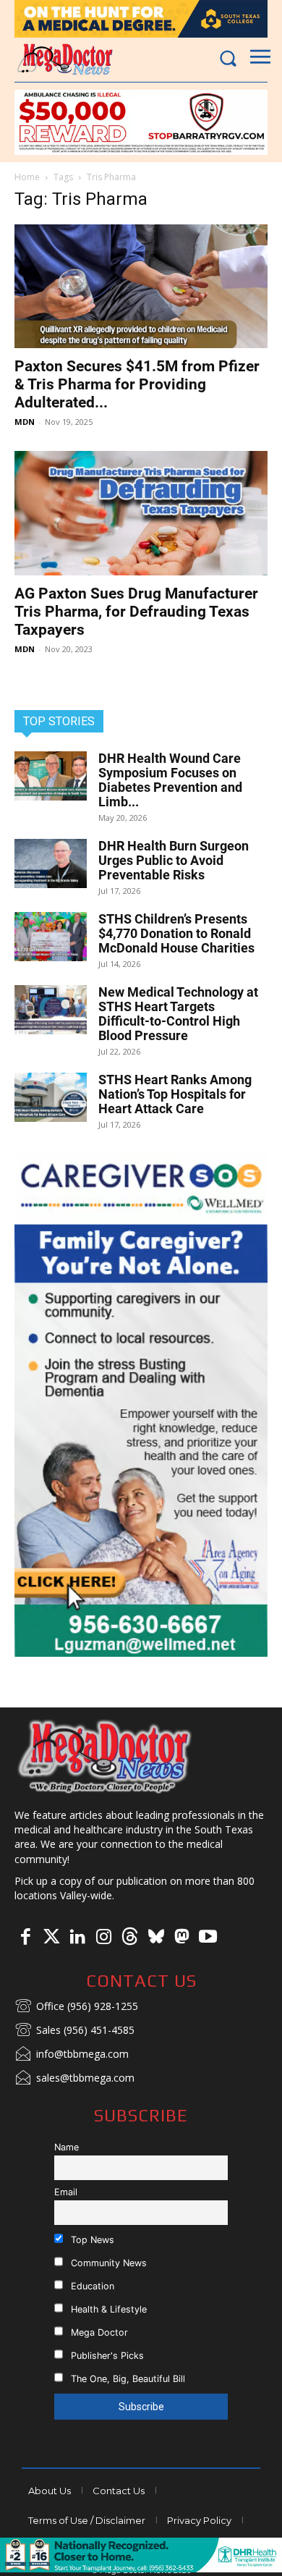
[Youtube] (208, 1938)
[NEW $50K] (141, 122)
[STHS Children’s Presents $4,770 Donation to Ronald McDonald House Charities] (51, 937)
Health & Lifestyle (107, 2309)
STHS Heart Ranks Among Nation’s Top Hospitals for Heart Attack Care (175, 1094)
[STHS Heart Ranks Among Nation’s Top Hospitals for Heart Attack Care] (51, 1098)
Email (66, 2192)
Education (91, 2286)
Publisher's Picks (106, 2356)
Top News (91, 2240)
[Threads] (129, 1938)
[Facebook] (25, 1938)
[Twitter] (51, 1938)
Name (67, 2147)
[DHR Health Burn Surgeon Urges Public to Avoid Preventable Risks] (51, 864)
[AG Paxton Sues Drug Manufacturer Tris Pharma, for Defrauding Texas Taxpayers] (141, 513)
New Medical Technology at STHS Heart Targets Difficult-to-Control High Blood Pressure (178, 1014)
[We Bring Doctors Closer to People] (105, 1756)
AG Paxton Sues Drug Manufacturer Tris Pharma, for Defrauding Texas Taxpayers (136, 612)
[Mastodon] (181, 1938)
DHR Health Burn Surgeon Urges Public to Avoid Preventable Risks (174, 860)
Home (27, 177)
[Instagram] (103, 1938)
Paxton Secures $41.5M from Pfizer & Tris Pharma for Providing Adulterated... (137, 384)
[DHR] (141, 2568)
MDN (25, 422)
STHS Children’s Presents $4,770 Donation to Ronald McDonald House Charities (176, 933)
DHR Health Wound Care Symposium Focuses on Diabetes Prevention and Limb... (170, 780)
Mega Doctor (98, 2332)
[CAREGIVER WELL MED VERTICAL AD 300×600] (141, 1403)
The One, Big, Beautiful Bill (127, 2379)
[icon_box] (76, 2007)
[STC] (141, 19)
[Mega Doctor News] (65, 59)
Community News (107, 2263)
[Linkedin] (77, 1938)
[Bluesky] (155, 1938)
